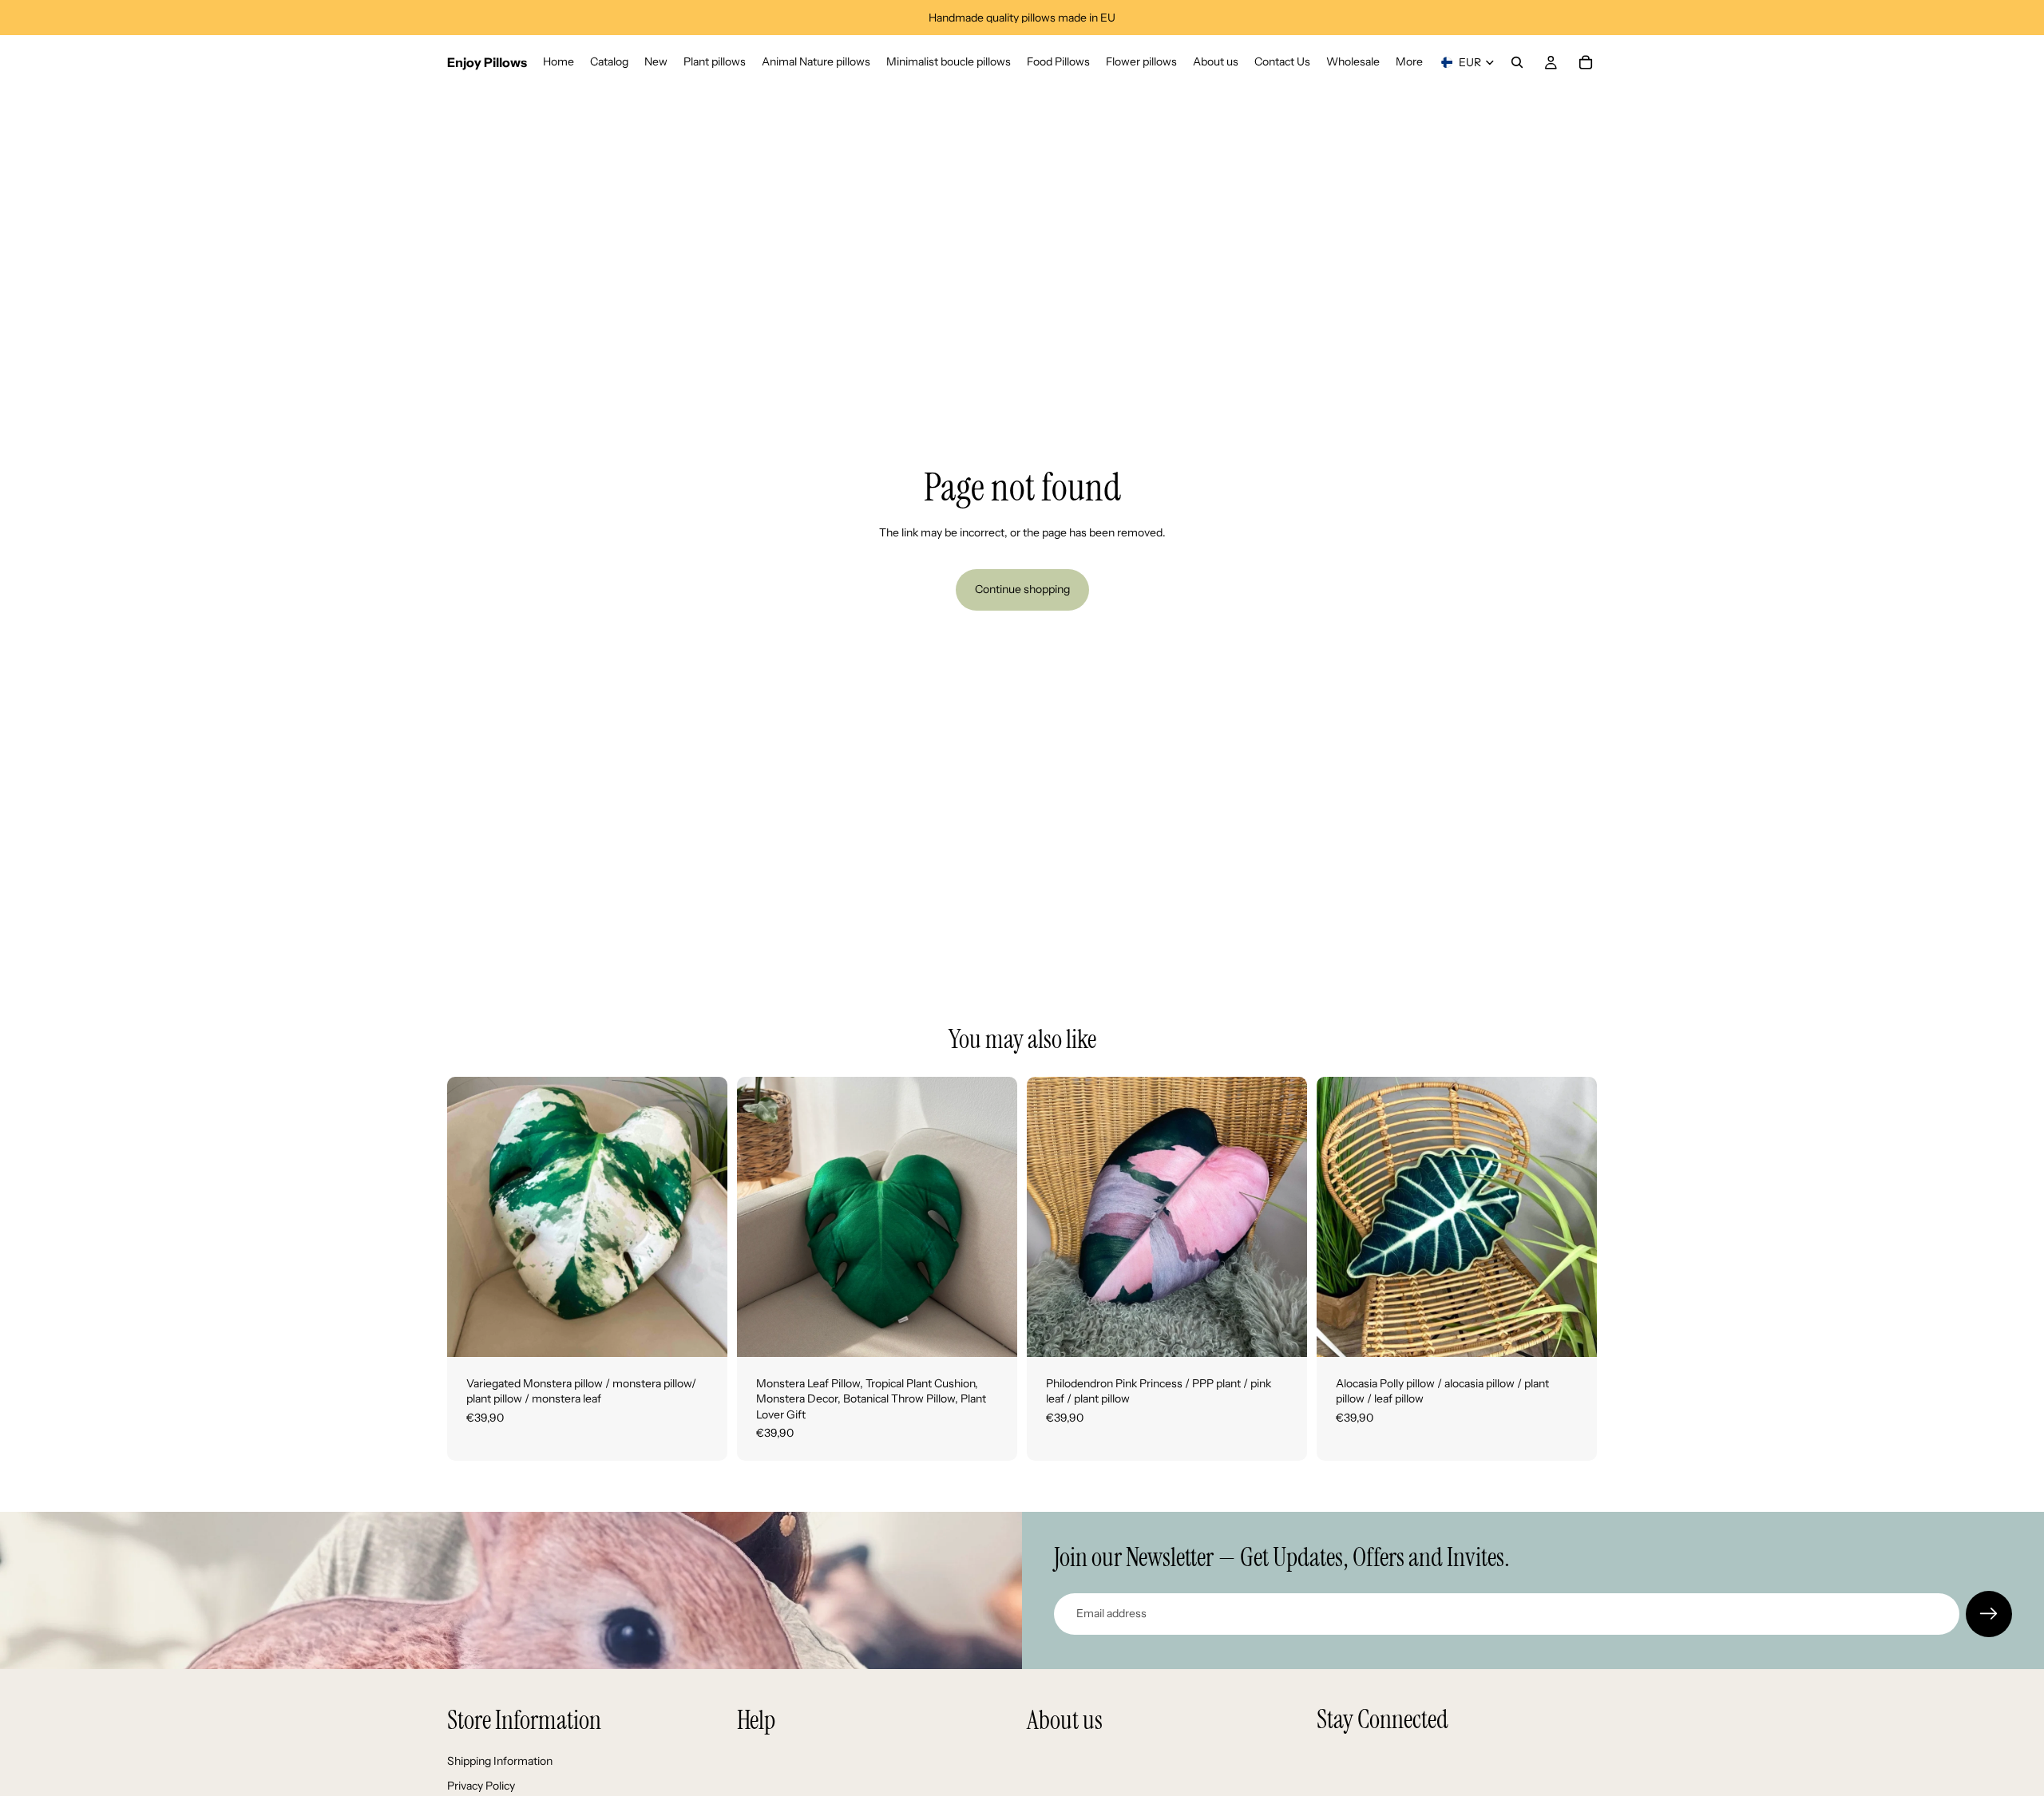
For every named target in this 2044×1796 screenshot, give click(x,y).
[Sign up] (1989, 1614)
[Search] (1517, 62)
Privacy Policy (481, 1786)
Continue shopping (1022, 589)
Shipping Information (500, 1761)
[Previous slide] (471, 1216)
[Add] (703, 1332)
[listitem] (1409, 62)
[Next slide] (703, 1216)
